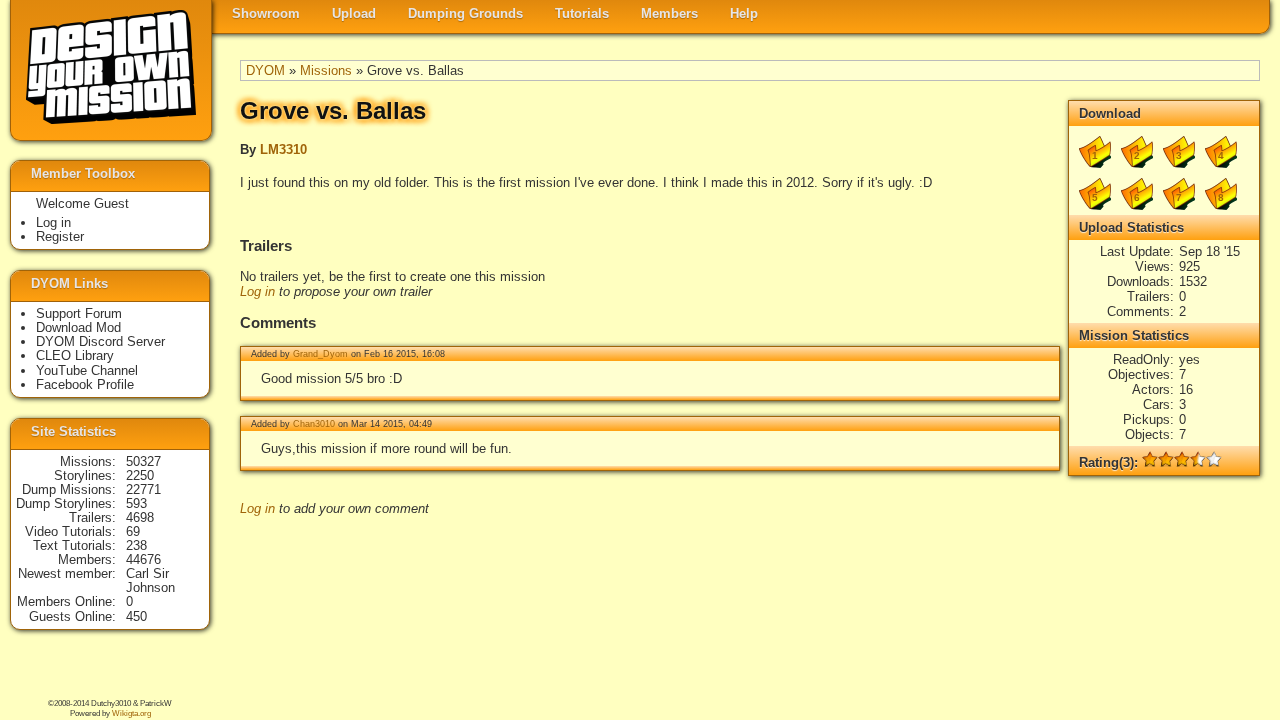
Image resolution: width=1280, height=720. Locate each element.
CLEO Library (75, 355)
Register (60, 236)
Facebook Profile (85, 384)
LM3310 (283, 149)
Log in (257, 291)
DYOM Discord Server (100, 341)
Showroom (266, 13)
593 (136, 503)
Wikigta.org (131, 713)
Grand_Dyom (320, 354)
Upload (354, 13)
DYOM (265, 70)
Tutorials (582, 13)
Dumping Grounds (465, 13)
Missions (326, 70)
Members (669, 13)
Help (744, 13)
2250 (140, 475)
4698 (140, 517)
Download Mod (78, 327)
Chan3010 (314, 424)
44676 (143, 559)
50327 (143, 461)
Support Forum (79, 313)
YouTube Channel (87, 370)
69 (133, 531)
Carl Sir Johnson (150, 580)
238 (136, 545)
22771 (143, 489)
